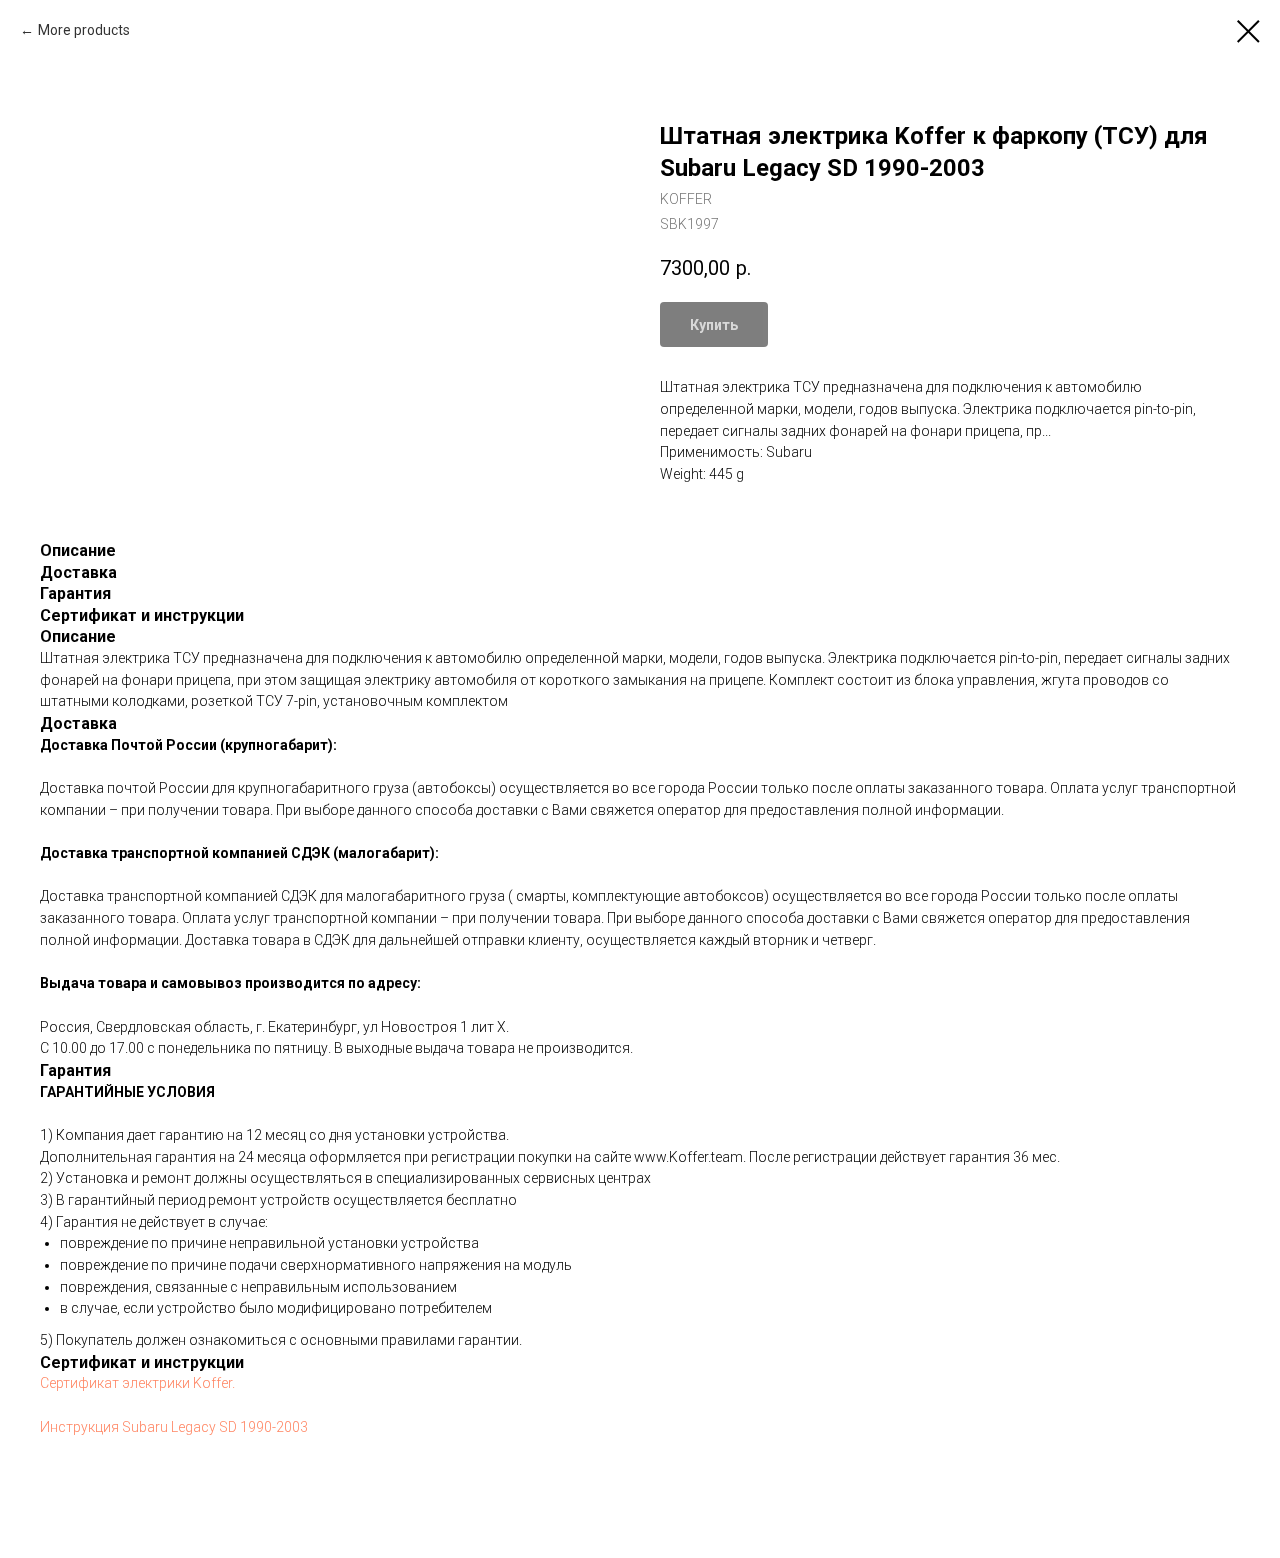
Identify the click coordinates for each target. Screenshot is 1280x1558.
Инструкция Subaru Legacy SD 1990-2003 (174, 1427)
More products (84, 30)
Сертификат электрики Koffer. (137, 1383)
